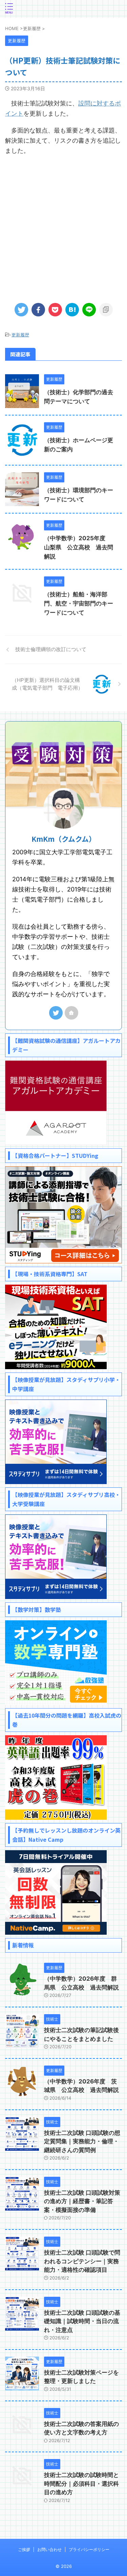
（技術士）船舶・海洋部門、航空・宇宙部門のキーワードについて (79, 603)
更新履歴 (20, 335)
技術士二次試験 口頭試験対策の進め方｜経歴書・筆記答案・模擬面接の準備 (82, 2201)
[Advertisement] (63, 226)
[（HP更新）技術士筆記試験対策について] (72, 310)
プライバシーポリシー (89, 2549)
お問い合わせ (49, 2549)
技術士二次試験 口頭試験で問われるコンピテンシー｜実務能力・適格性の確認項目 (82, 2261)
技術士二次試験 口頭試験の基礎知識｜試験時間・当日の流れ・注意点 (82, 2321)
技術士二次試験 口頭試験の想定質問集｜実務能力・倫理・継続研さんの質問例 (82, 2141)
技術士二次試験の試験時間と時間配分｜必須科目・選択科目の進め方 (81, 2484)
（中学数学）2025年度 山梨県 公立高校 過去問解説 (79, 547)
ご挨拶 (24, 2549)
